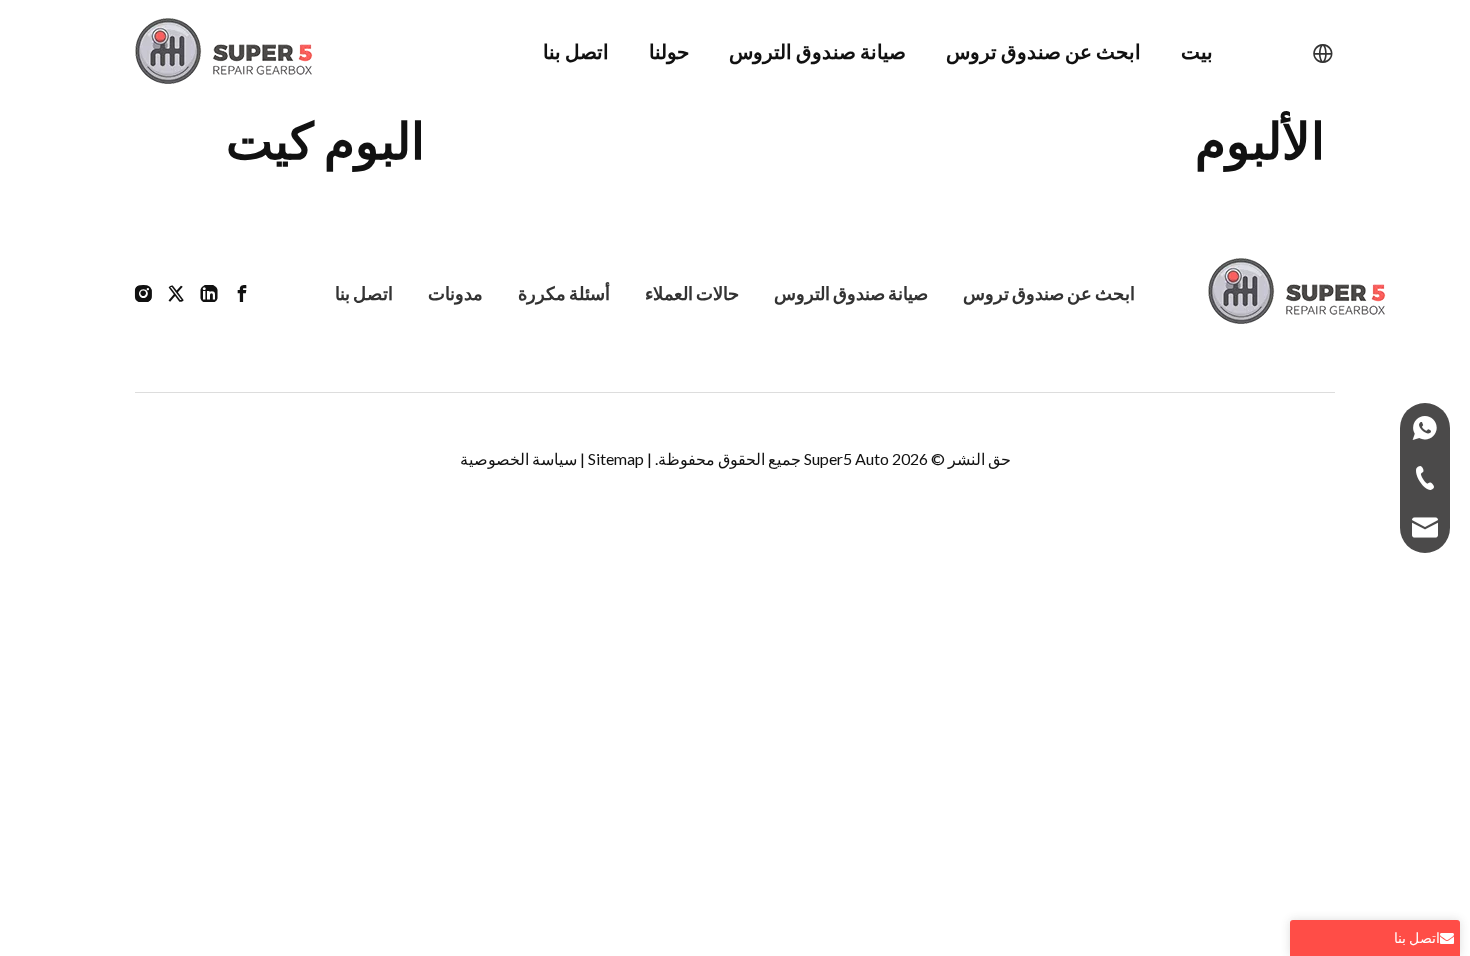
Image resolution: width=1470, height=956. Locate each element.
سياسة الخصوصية (518, 458)
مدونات (455, 293)
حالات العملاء (692, 293)
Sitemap (616, 458)
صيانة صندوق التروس (851, 293)
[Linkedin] (209, 292)
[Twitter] (176, 292)
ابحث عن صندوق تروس (1049, 293)
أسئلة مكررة (564, 293)
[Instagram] (143, 292)
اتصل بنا (364, 293)
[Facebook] (242, 292)
